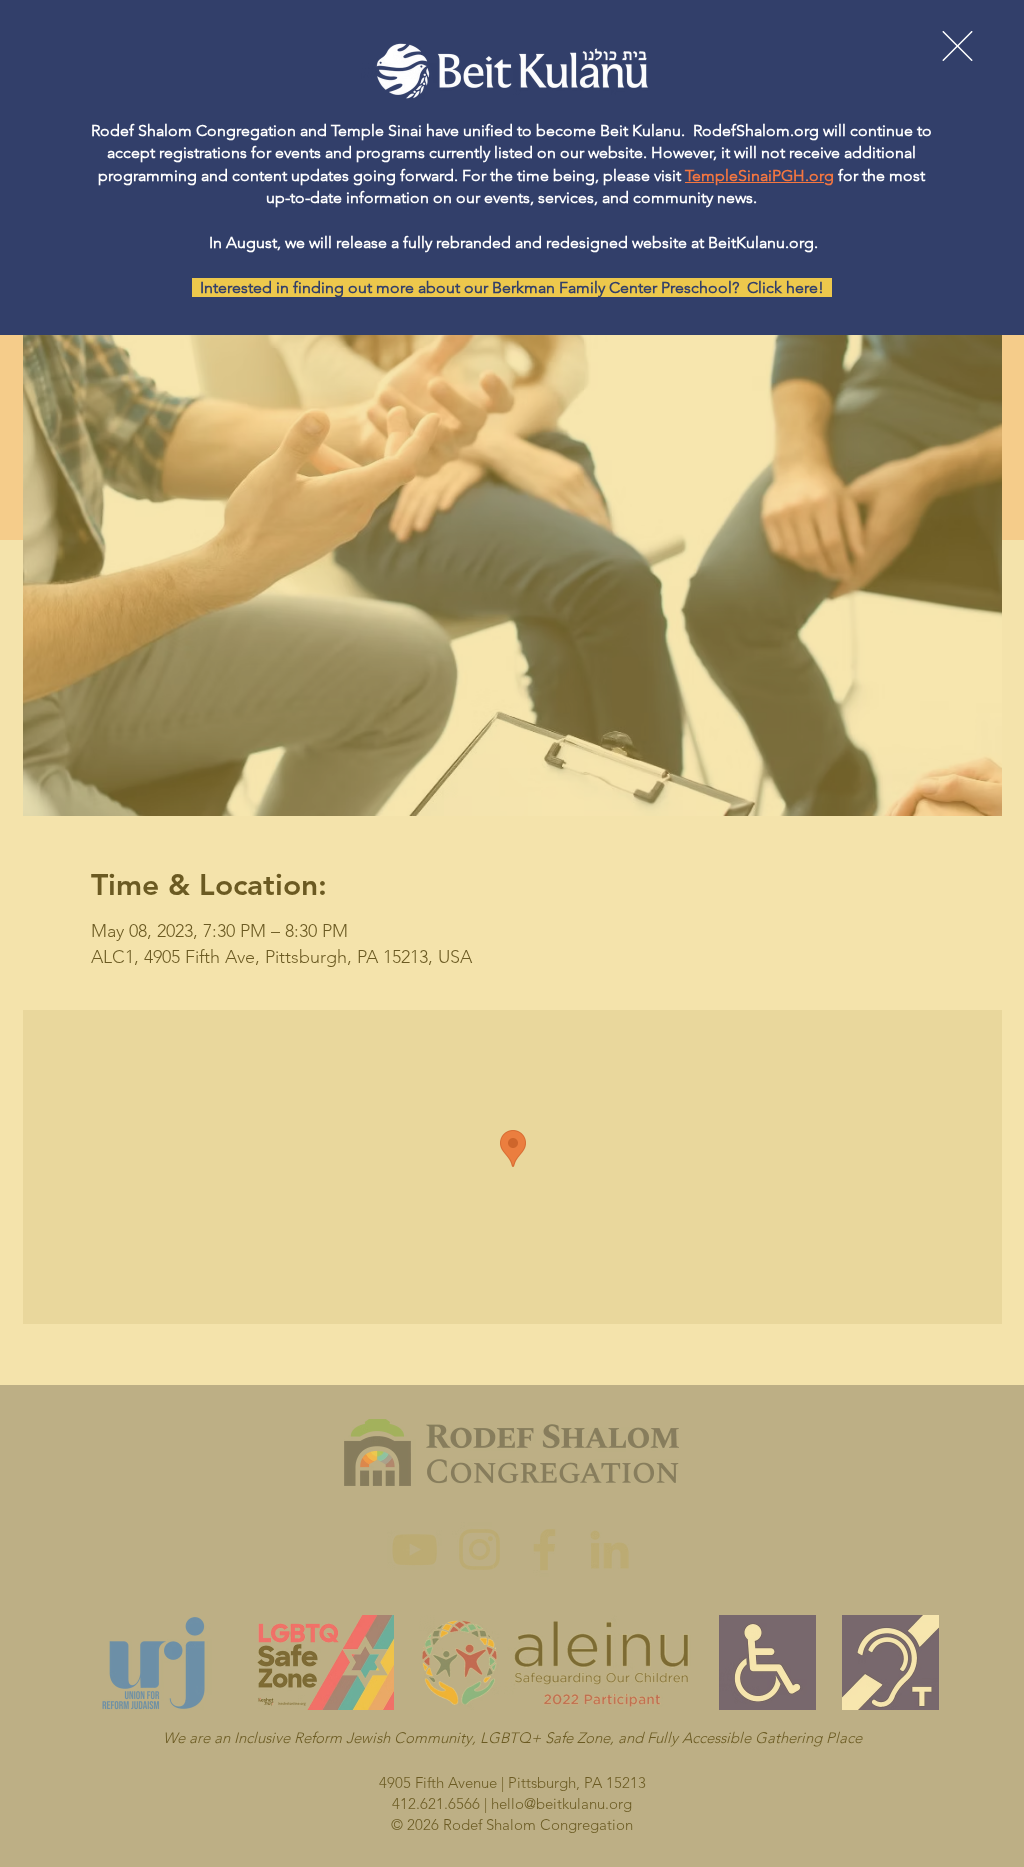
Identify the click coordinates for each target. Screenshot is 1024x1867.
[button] (957, 46)
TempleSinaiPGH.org (759, 175)
